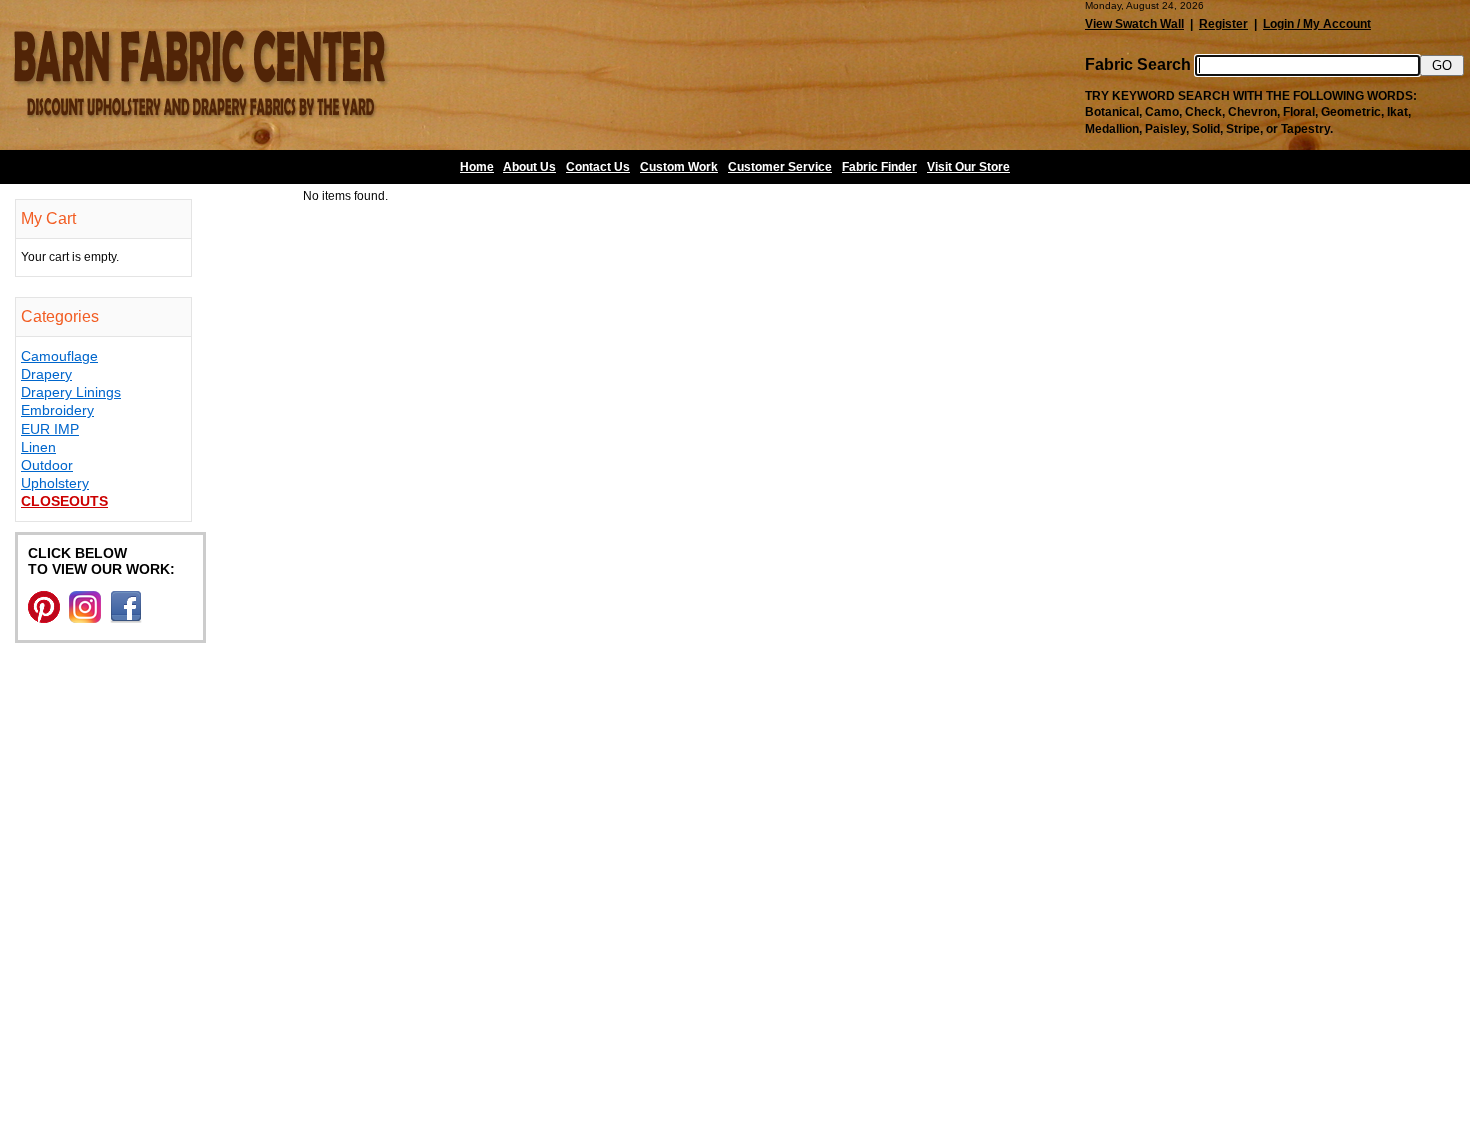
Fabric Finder (879, 167)
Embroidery (57, 410)
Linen (38, 447)
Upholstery (55, 483)
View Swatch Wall (1134, 24)
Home (477, 167)
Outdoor (47, 465)
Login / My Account (1317, 24)
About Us (529, 167)
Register (1223, 24)
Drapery (46, 374)
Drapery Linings (71, 392)
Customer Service (780, 167)
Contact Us (598, 167)
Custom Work (679, 167)
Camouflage (59, 356)
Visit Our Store (968, 167)
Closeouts (64, 501)
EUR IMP (50, 429)
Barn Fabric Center (200, 75)
